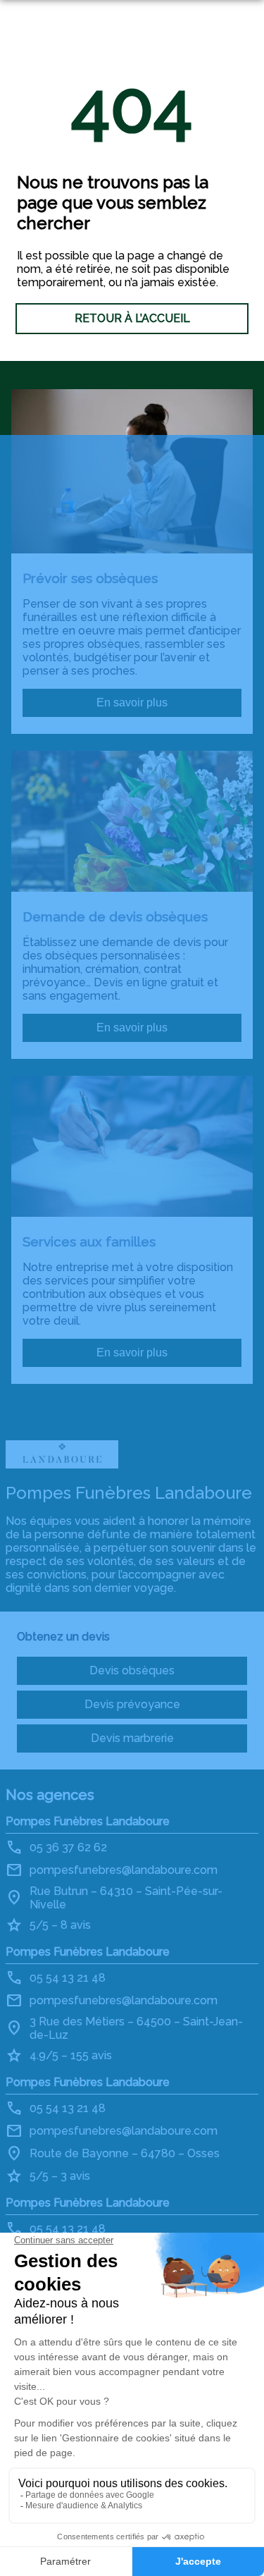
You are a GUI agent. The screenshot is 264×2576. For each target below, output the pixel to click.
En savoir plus (132, 703)
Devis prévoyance (132, 1704)
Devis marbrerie (132, 1738)
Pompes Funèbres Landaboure (88, 1821)
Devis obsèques (132, 1670)
